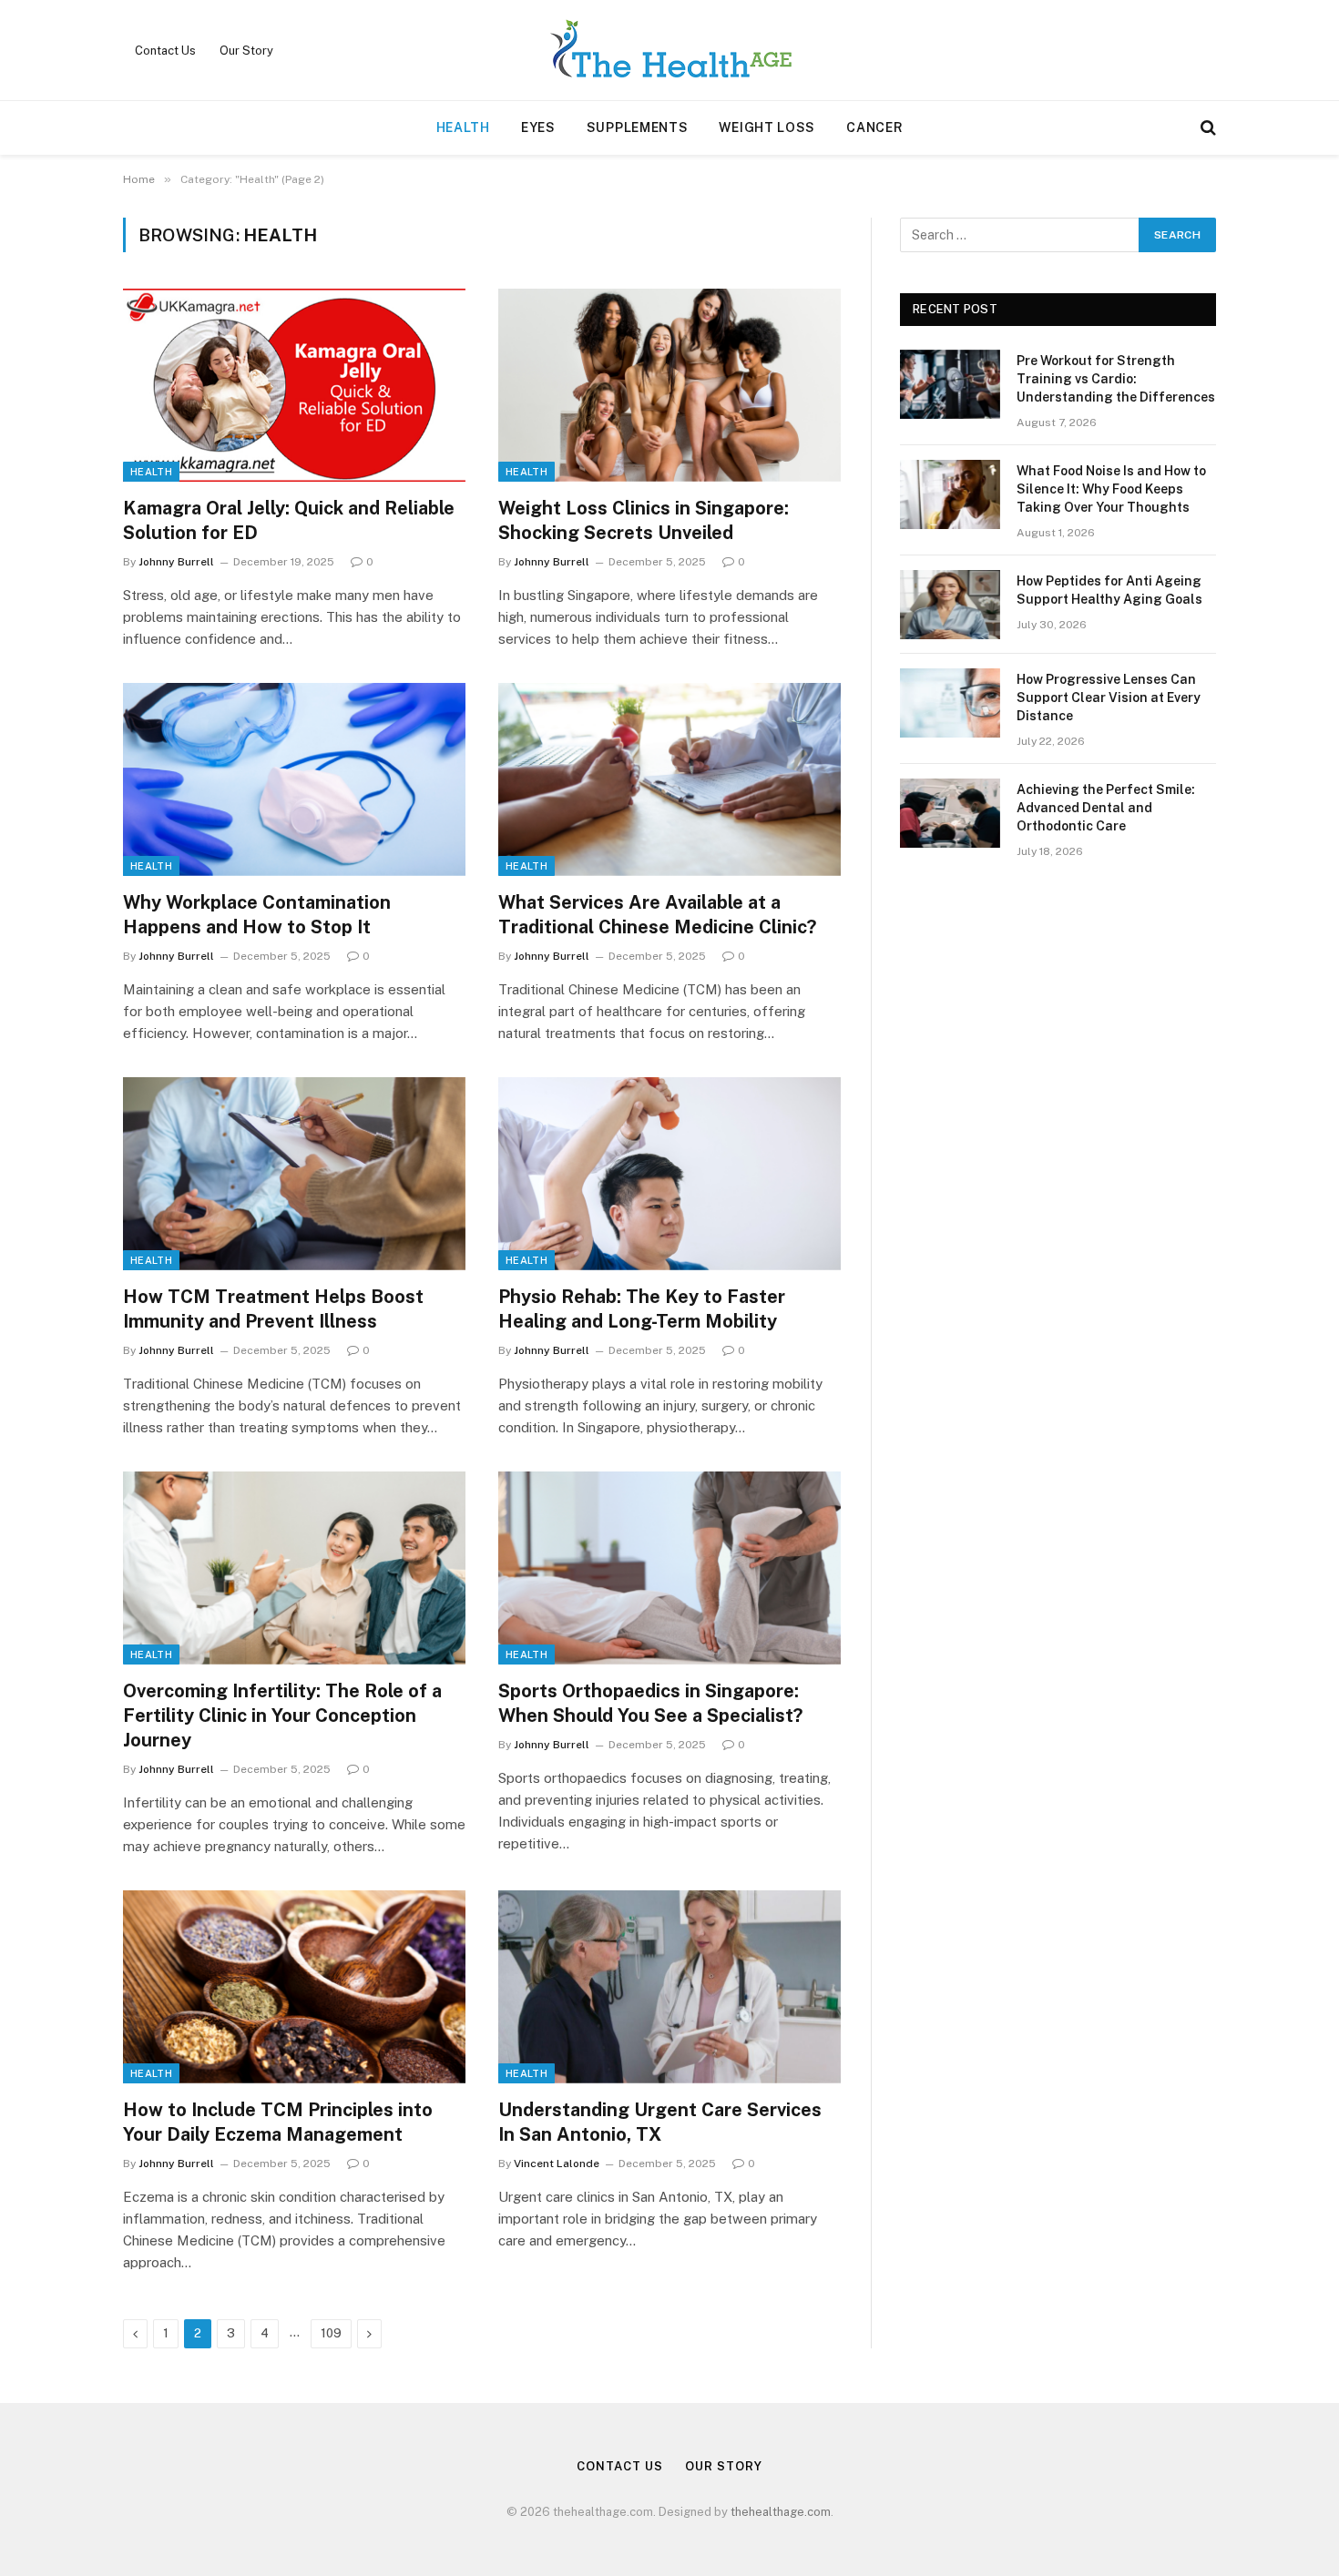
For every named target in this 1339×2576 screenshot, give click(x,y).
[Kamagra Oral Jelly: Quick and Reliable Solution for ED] (294, 385)
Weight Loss (767, 127)
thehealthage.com (781, 2512)
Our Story (246, 51)
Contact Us (165, 51)
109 (331, 2333)
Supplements (638, 127)
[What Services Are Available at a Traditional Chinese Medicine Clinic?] (669, 779)
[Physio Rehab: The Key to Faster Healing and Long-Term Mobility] (669, 1174)
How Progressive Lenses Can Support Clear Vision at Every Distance (1109, 697)
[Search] (1206, 128)
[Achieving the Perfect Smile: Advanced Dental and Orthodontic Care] (950, 813)
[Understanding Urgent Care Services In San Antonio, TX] (669, 1987)
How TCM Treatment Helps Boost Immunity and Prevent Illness (273, 1309)
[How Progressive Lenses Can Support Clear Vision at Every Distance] (950, 703)
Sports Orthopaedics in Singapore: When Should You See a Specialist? (650, 1703)
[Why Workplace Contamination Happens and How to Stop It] (294, 779)
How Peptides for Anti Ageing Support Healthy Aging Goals (1109, 590)
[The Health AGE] (669, 50)
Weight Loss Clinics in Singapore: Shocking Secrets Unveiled (644, 520)
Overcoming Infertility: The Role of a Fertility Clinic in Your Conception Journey (282, 1716)
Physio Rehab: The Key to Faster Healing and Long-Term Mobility (642, 1309)
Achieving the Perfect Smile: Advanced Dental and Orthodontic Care (1106, 808)
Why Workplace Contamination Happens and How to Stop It (257, 915)
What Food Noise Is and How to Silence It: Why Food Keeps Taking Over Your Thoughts (1111, 489)
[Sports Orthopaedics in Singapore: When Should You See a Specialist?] (669, 1568)
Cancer (874, 127)
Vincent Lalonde (557, 2164)
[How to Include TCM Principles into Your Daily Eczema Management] (294, 1987)
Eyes (538, 127)
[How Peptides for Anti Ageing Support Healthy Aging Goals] (950, 605)
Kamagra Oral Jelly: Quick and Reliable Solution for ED (289, 520)
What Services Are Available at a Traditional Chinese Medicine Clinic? (657, 915)
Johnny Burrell (176, 562)
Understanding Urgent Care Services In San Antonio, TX (660, 2122)
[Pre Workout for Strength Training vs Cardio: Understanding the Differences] (950, 384)
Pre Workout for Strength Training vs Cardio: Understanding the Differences (1116, 379)
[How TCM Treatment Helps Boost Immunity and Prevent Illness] (294, 1174)
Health (463, 127)
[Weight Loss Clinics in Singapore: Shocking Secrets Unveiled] (669, 385)
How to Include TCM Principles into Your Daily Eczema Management (278, 2122)
